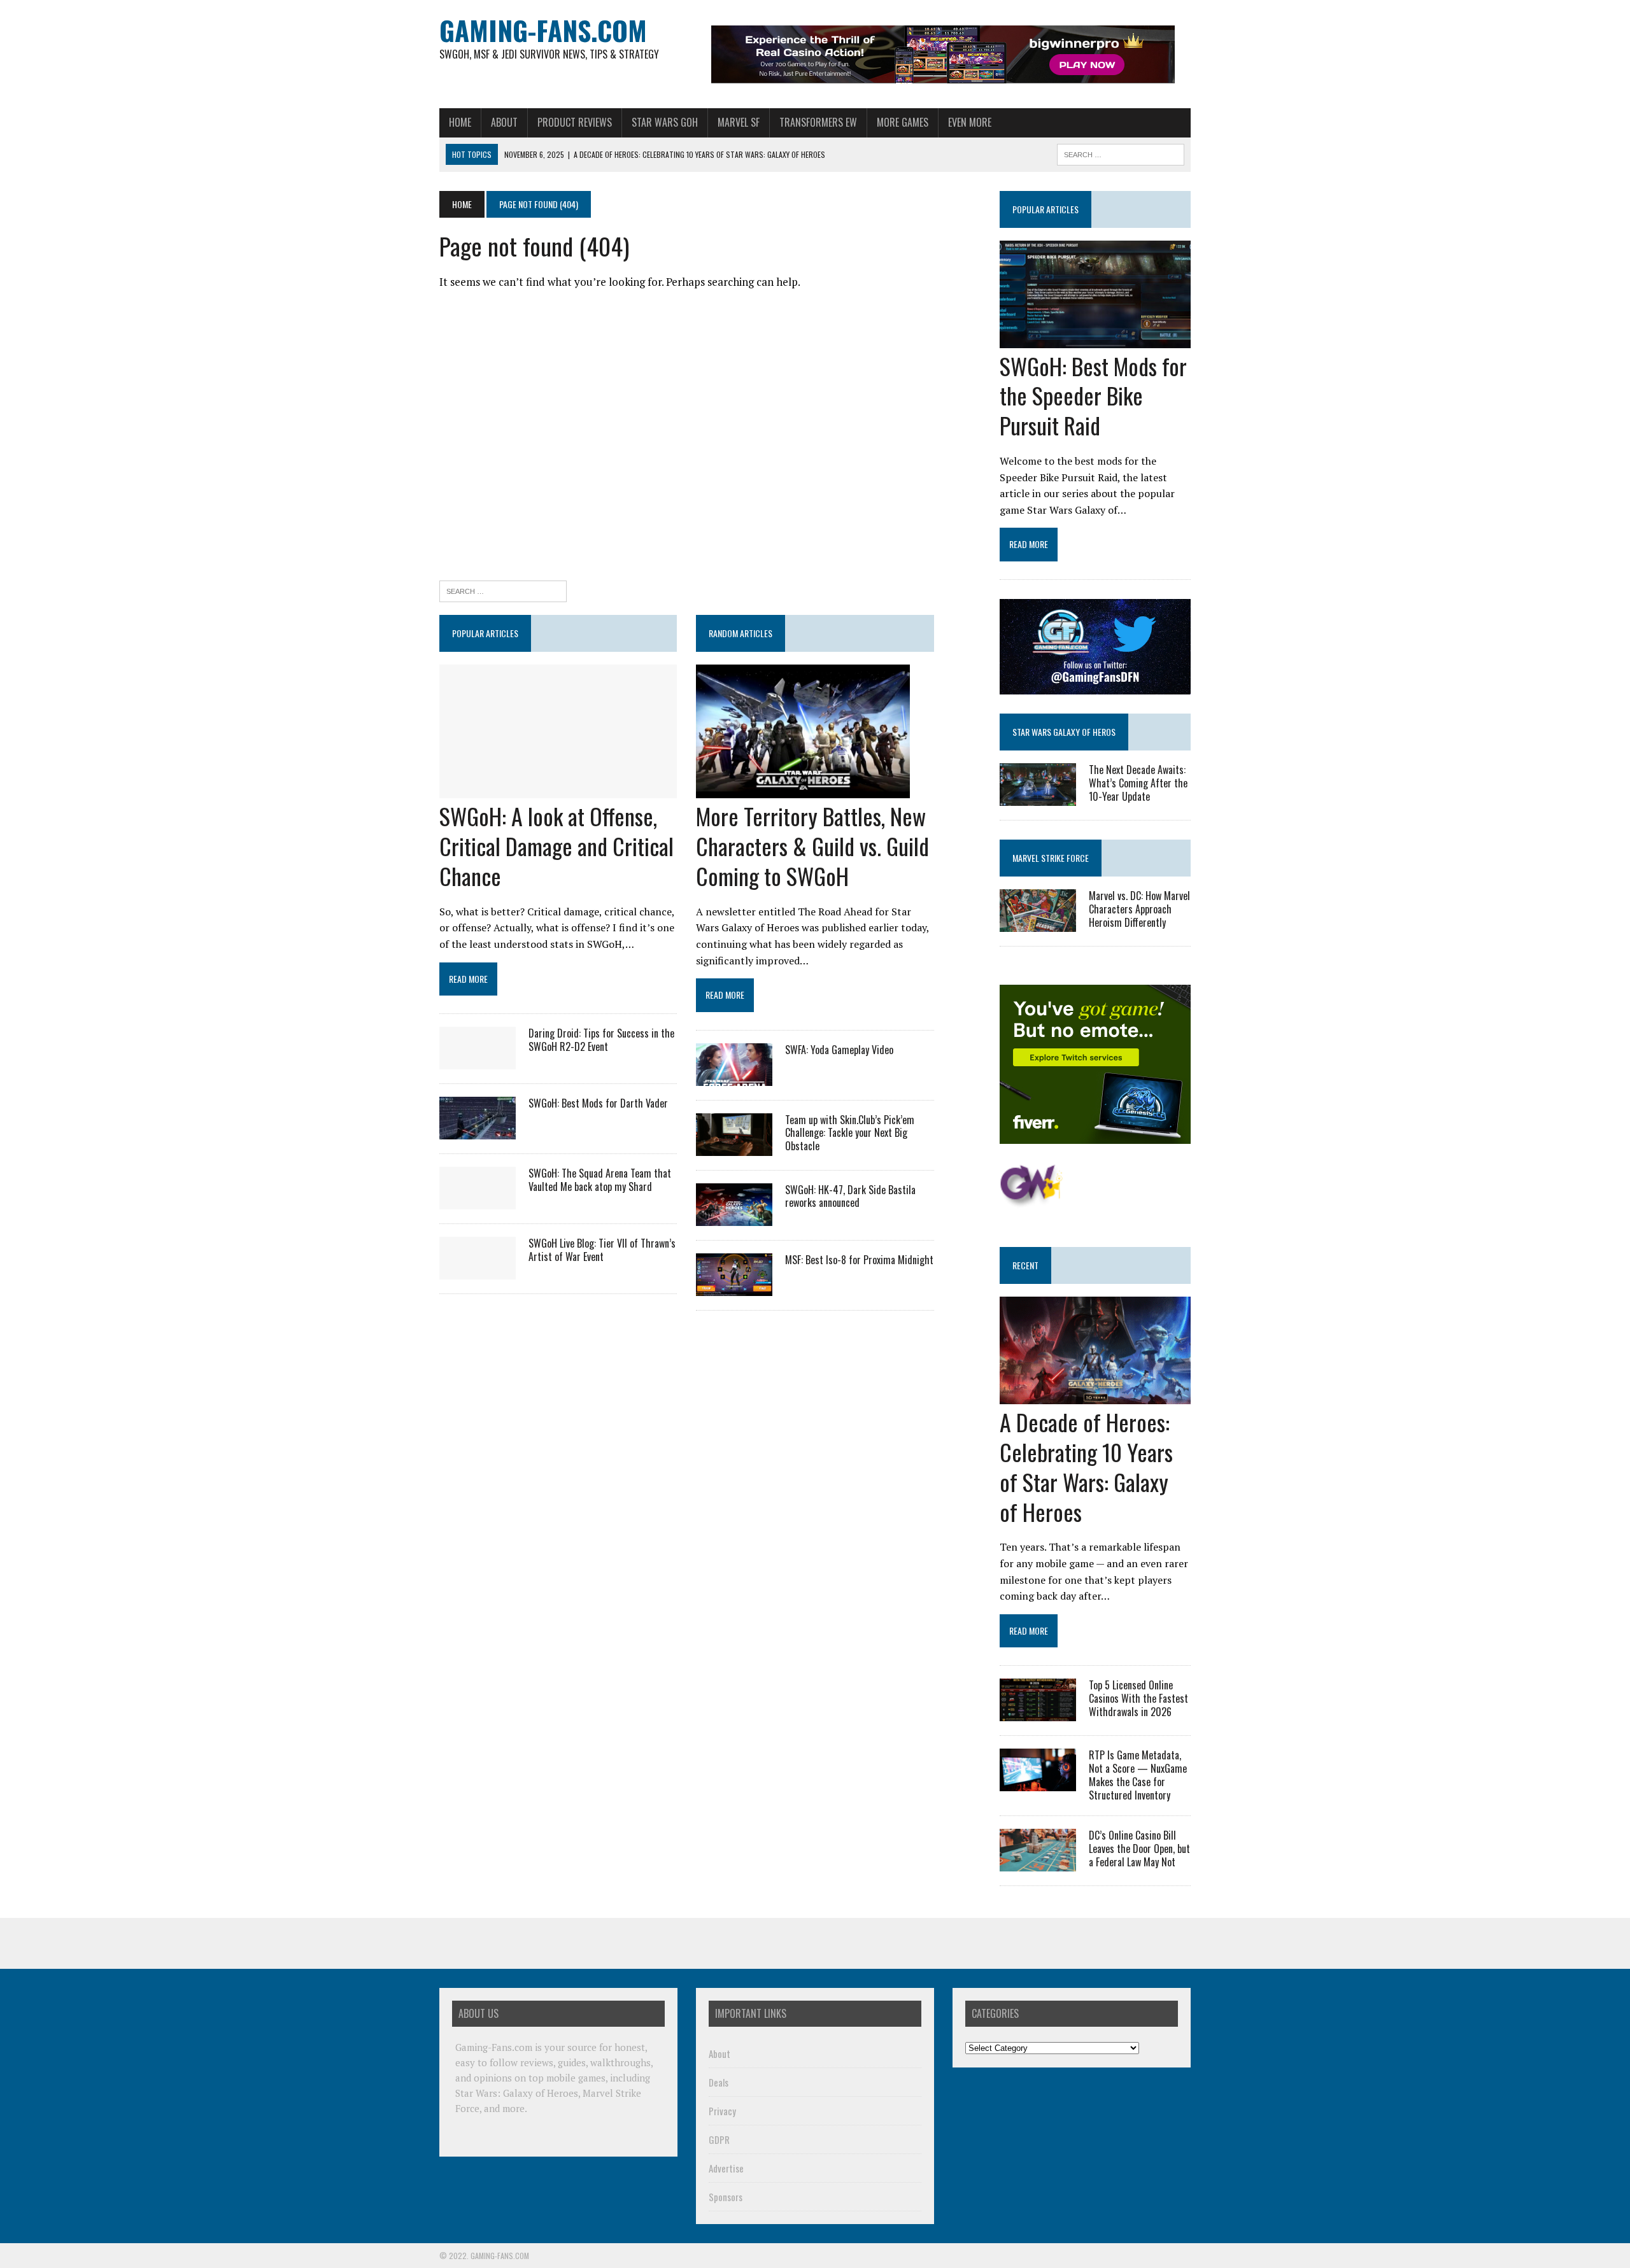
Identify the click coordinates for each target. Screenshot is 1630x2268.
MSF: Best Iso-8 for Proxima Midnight (859, 1260)
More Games (903, 122)
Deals (719, 2082)
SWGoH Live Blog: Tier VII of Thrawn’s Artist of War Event (602, 1250)
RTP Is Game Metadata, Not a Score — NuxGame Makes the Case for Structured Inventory (1138, 1775)
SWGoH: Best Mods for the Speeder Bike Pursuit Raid (1093, 396)
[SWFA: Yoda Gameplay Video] (734, 1077)
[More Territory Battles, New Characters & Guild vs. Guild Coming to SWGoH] (803, 790)
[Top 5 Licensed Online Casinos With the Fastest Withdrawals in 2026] (1038, 1713)
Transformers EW (818, 122)
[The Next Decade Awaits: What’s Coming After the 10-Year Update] (1038, 797)
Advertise (726, 2168)
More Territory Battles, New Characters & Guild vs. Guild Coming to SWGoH (812, 846)
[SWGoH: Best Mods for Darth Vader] (478, 1130)
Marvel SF (739, 122)
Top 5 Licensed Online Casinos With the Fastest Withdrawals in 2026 (1138, 1698)
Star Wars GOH (665, 122)
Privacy (722, 2111)
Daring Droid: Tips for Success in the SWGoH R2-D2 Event (601, 1040)
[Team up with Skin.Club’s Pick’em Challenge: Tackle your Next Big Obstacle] (734, 1147)
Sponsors (726, 2197)
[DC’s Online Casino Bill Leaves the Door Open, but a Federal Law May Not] (1038, 1863)
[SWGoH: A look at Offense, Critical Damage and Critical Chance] (558, 790)
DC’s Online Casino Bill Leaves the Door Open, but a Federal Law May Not (1139, 1849)
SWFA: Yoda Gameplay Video (839, 1050)
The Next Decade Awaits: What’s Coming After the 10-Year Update (1138, 783)
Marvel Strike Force (1051, 858)
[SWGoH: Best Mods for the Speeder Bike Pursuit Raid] (1095, 339)
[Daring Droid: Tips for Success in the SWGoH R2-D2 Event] (478, 1060)
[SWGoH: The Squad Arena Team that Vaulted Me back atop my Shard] (478, 1201)
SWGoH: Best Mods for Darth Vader (598, 1103)
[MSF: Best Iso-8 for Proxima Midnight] (734, 1287)
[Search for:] (503, 590)
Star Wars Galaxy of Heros (1064, 732)
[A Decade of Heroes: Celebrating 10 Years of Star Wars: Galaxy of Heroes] (1095, 1396)
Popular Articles (1045, 209)
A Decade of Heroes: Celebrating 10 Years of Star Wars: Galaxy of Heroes (1086, 1466)
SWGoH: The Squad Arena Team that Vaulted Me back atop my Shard (600, 1180)
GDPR (719, 2139)
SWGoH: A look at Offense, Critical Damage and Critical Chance (556, 846)
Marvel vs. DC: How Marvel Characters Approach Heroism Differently (1139, 909)
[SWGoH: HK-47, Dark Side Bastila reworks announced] (734, 1217)
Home (460, 122)
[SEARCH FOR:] (1121, 153)
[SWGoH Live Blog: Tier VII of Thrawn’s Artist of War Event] (478, 1271)
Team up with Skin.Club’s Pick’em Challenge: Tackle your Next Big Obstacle (850, 1133)
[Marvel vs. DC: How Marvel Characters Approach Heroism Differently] (1038, 924)
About (504, 122)
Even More (970, 122)
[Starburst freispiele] (1031, 1201)
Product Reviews (575, 122)
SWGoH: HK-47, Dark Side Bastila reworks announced (850, 1196)
